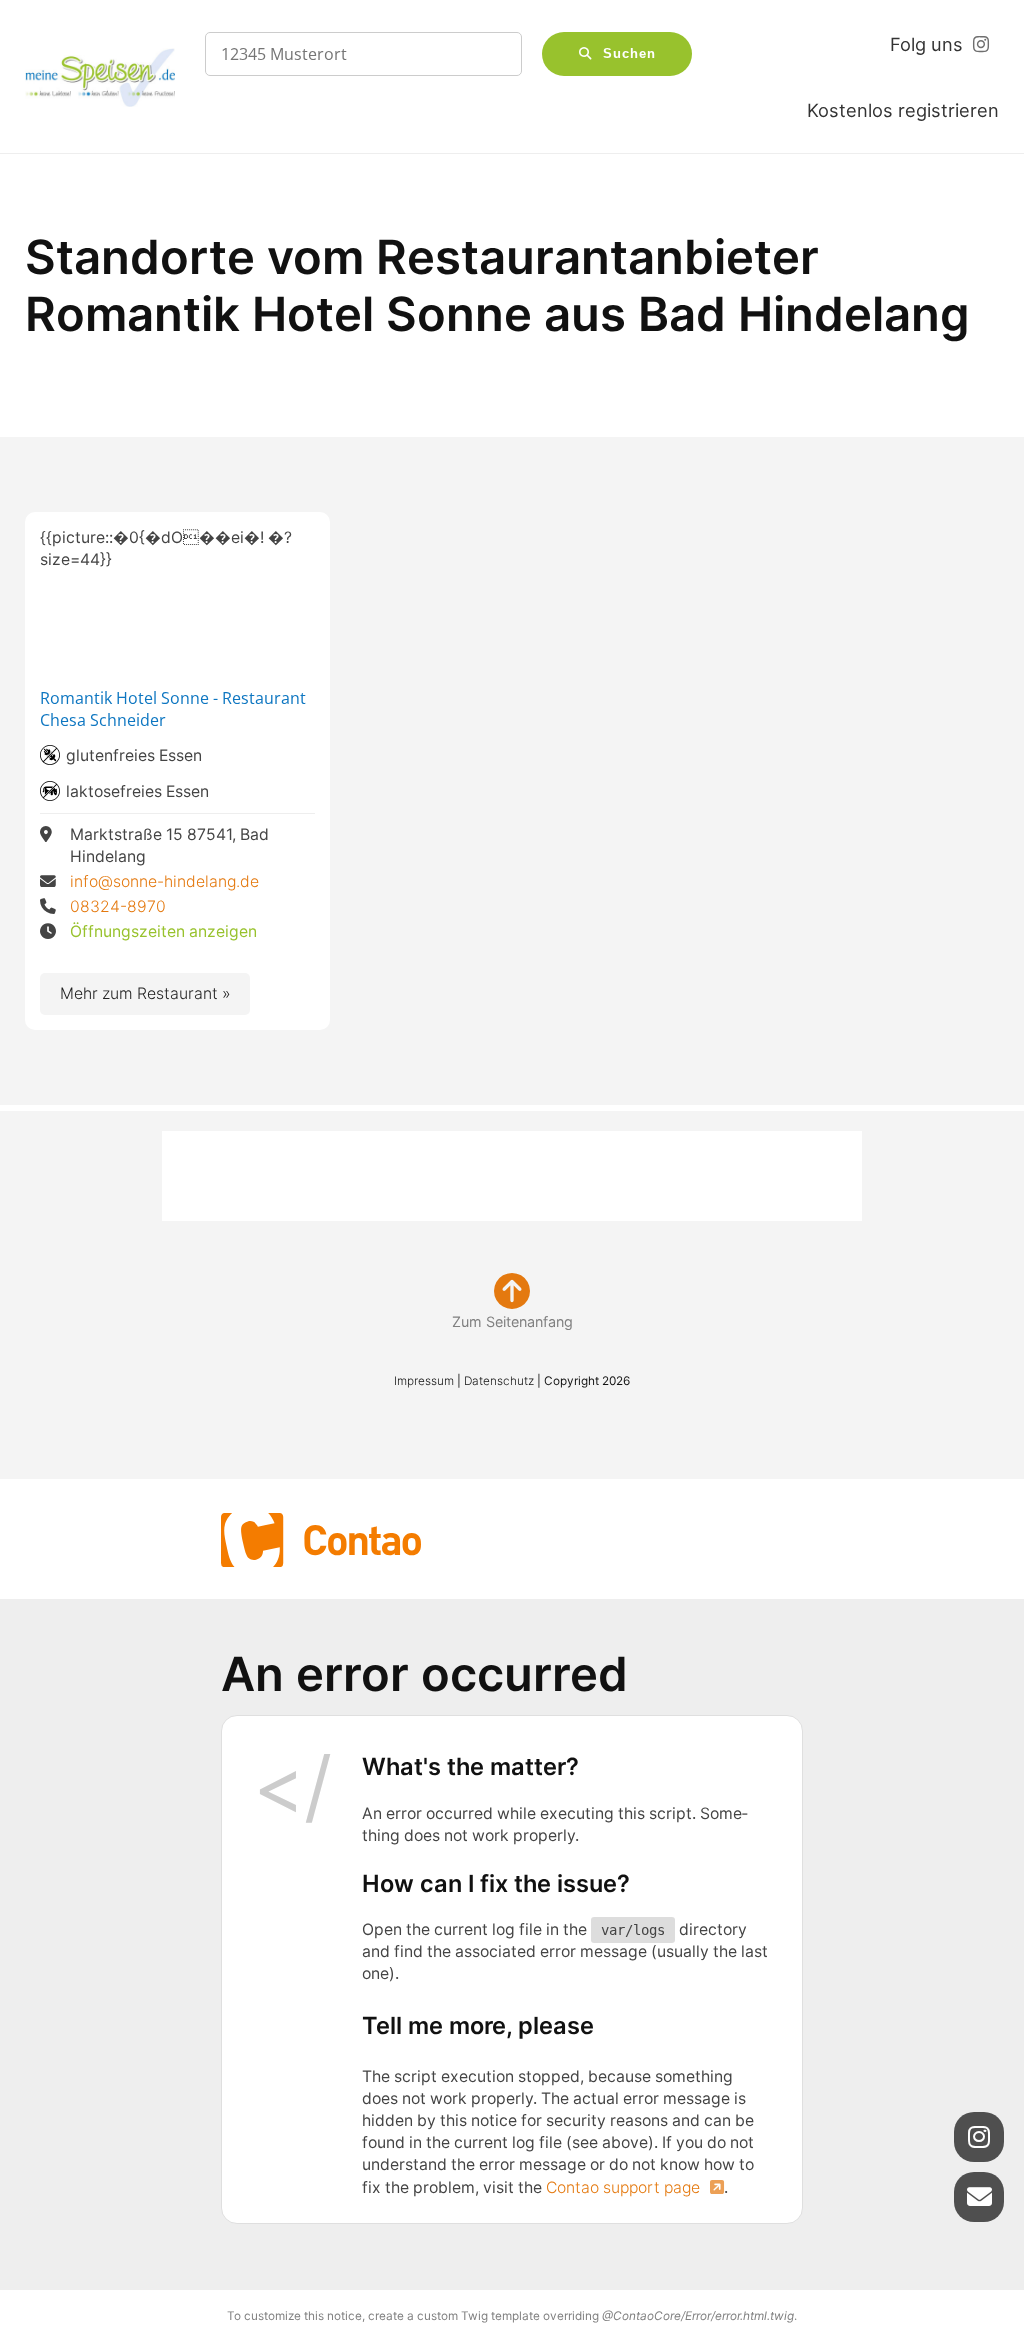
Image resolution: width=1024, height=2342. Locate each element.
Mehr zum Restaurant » (146, 993)
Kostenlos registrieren (903, 110)
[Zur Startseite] (100, 77)
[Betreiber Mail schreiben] (979, 2197)
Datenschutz (499, 1381)
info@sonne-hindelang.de (165, 881)
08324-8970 (118, 906)
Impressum (424, 1381)
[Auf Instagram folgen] (979, 2137)
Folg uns (926, 44)
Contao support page (625, 2187)
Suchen (629, 54)
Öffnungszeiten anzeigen (163, 931)
